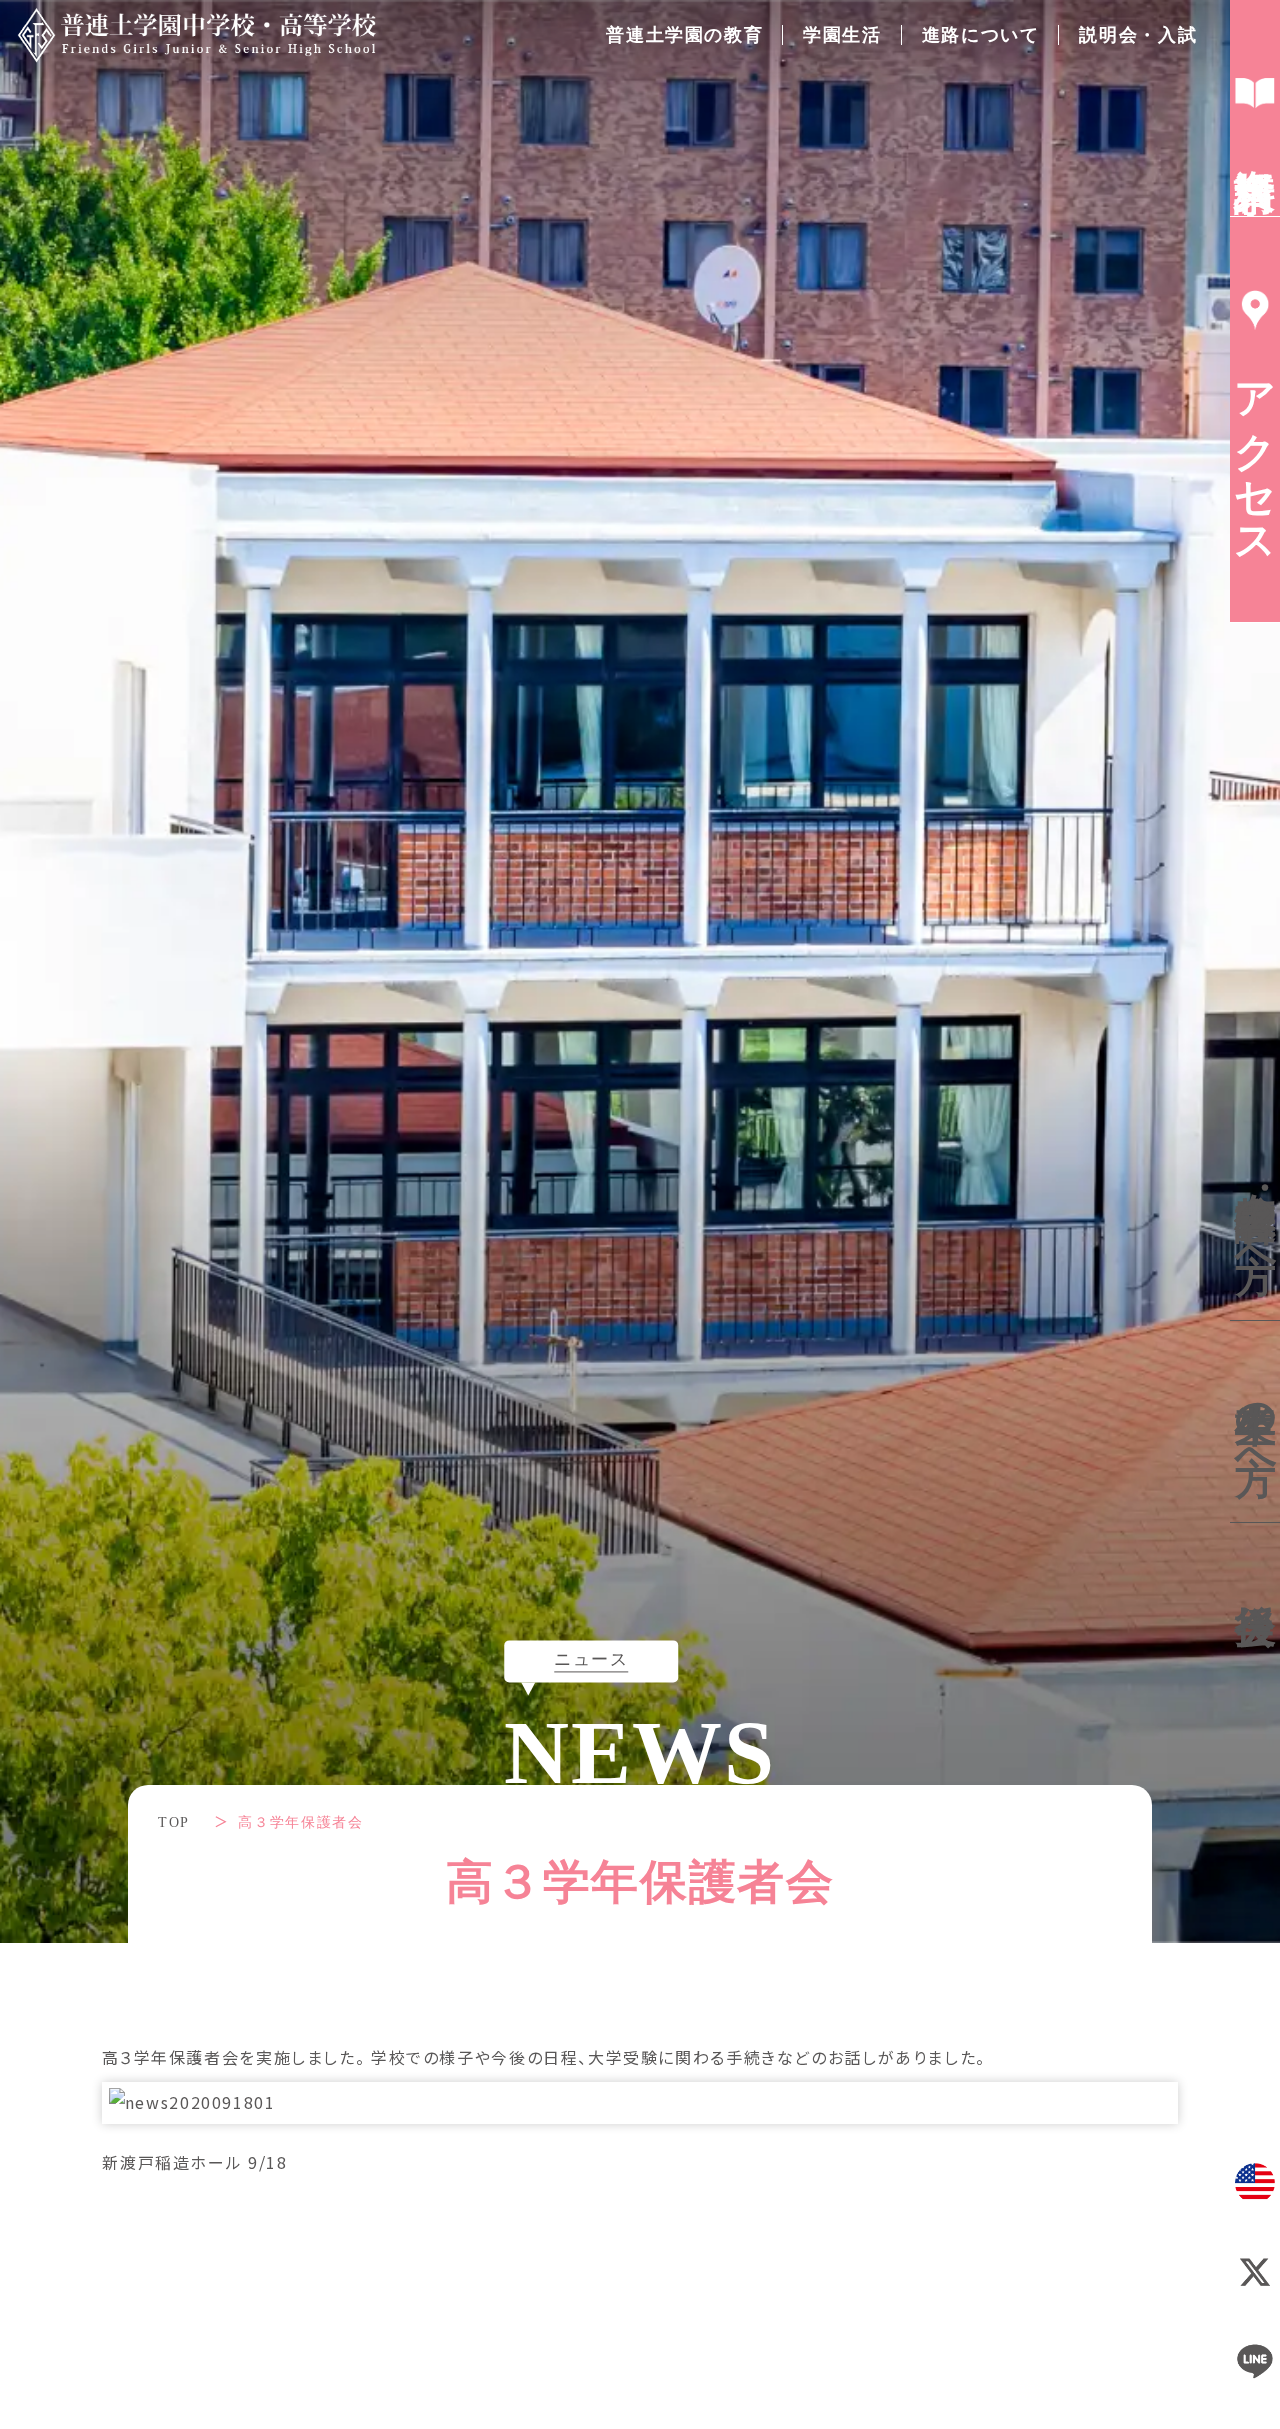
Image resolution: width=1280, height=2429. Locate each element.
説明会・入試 (1138, 35)
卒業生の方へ (1256, 1422)
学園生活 (842, 35)
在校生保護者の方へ (1256, 1216)
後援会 (1256, 1574)
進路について (981, 35)
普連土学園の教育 (684, 35)
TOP (174, 1822)
